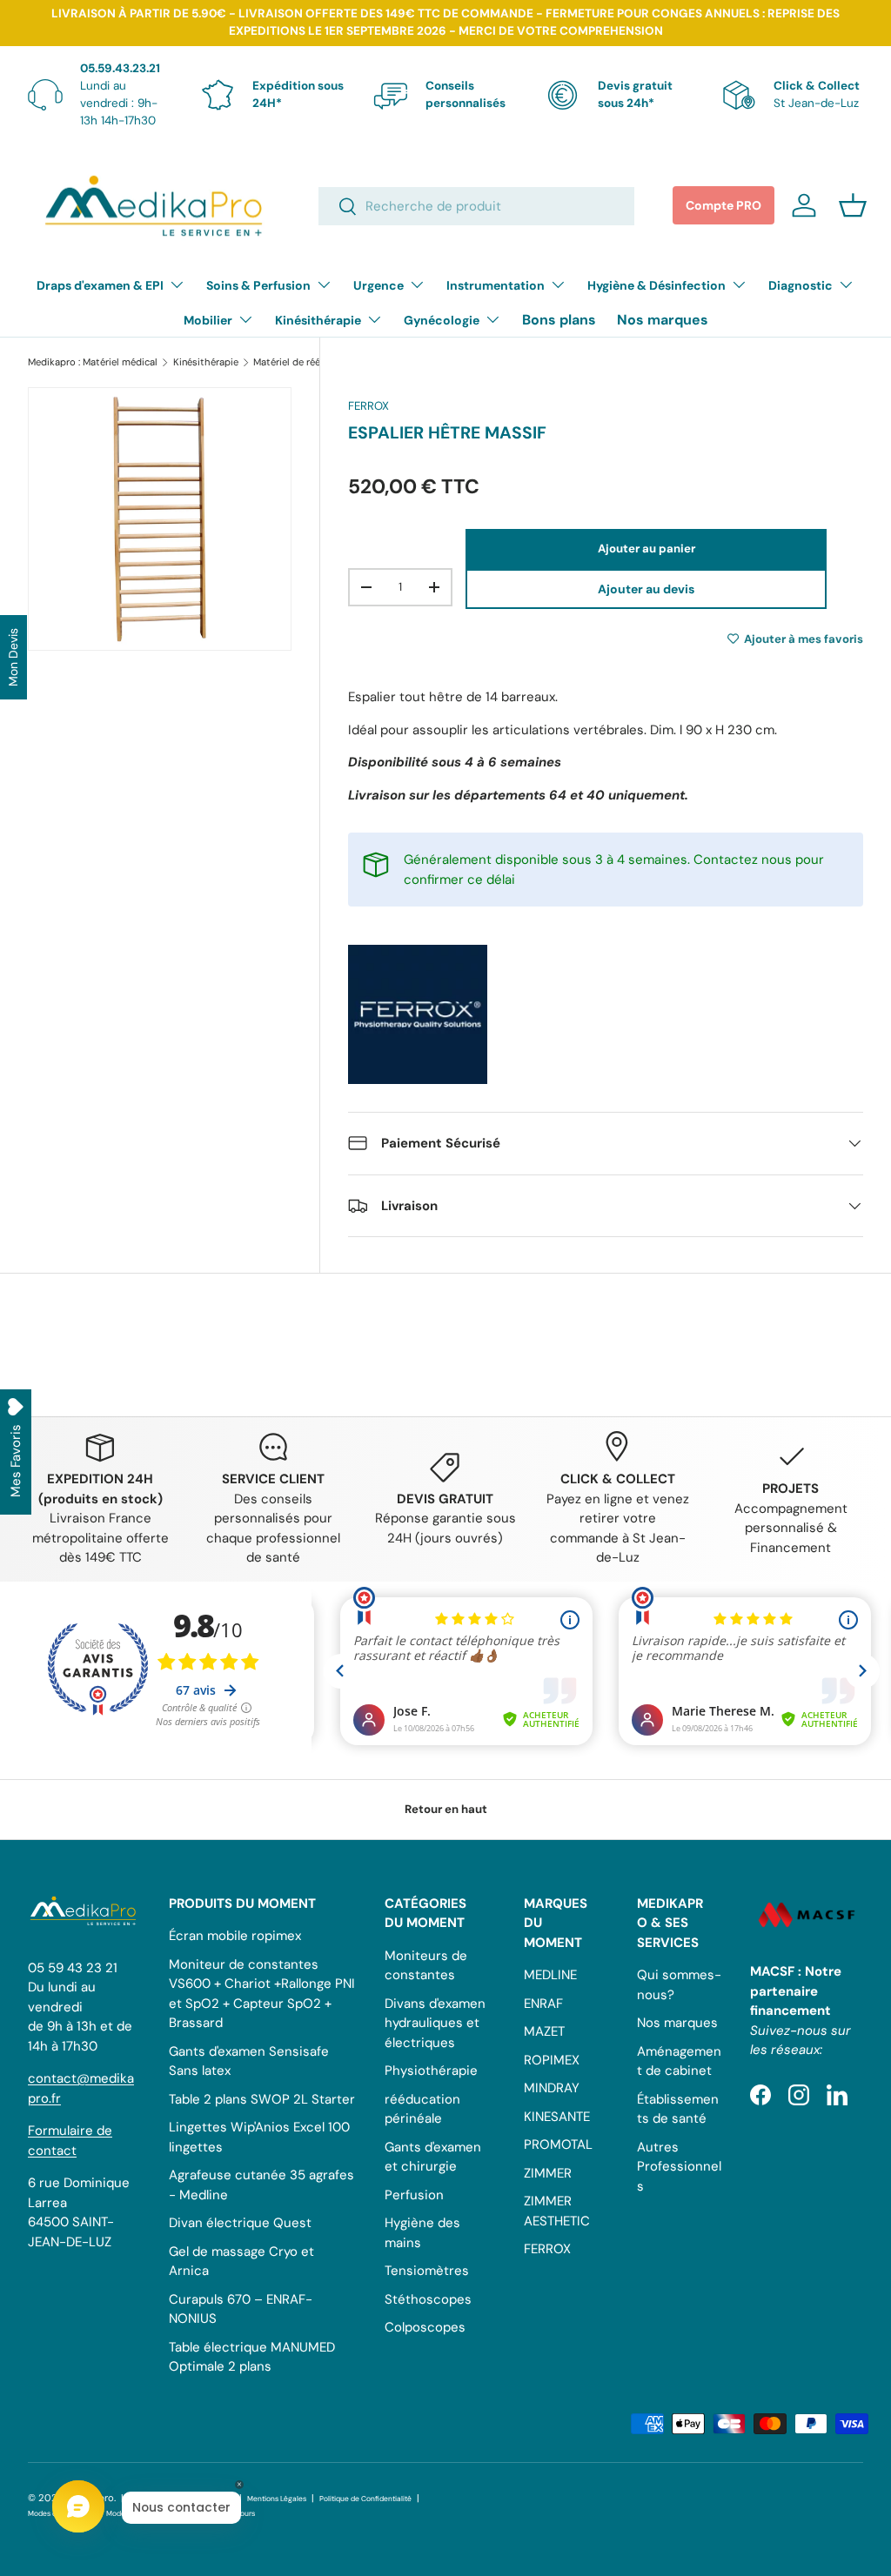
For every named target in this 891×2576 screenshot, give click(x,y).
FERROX (368, 406)
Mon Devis (13, 657)
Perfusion (414, 2195)
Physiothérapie (431, 2071)
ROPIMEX (552, 2060)
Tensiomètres (427, 2271)
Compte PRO (724, 205)
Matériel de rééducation (307, 362)
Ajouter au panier (646, 549)
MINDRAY (552, 2088)
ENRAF (543, 2004)
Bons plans (559, 320)
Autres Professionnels (679, 2167)
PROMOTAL (558, 2144)
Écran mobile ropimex (235, 1936)
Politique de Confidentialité (365, 2499)
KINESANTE (557, 2117)
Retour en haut (446, 1809)
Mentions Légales (277, 2499)
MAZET (544, 2031)
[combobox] (476, 206)
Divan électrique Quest (240, 2223)
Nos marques (663, 320)
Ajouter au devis (646, 589)
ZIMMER (548, 2173)
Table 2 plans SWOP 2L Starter (262, 2099)
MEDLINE (550, 1975)
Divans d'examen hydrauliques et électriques (435, 2023)
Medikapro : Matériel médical (93, 362)
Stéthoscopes (428, 2299)
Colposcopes (425, 2327)
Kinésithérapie (206, 362)
